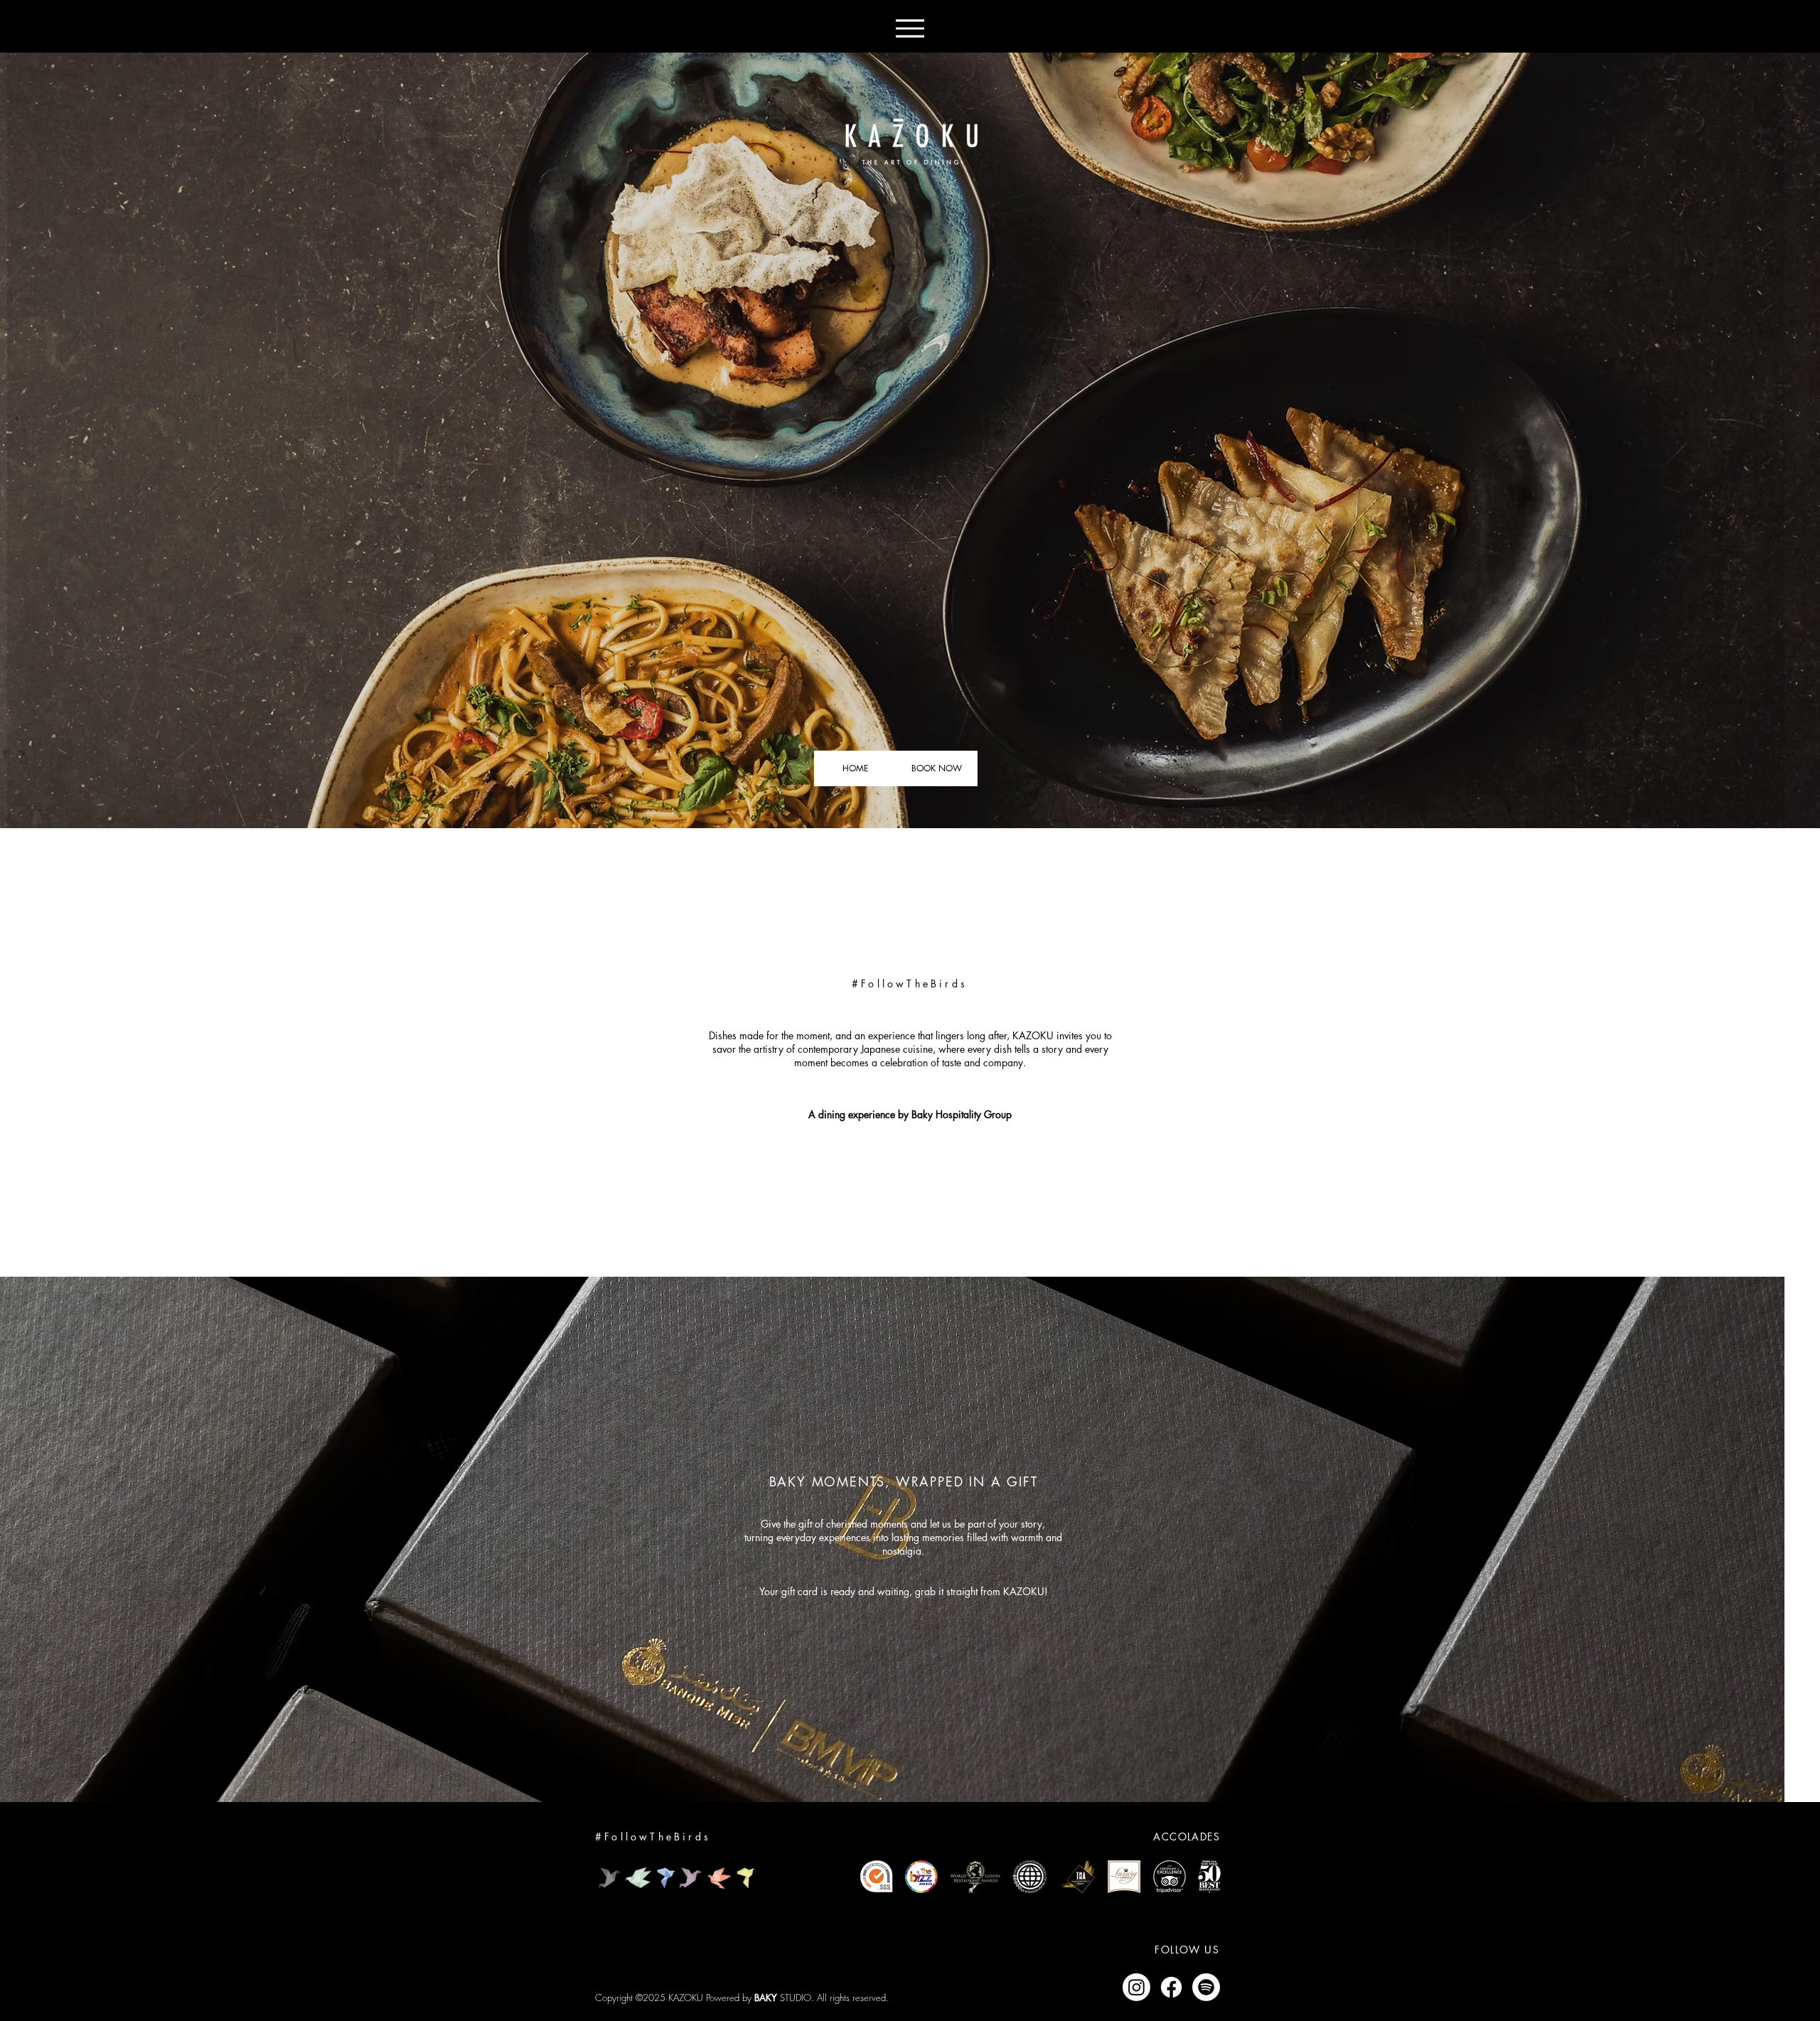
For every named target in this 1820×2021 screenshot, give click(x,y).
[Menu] (910, 28)
